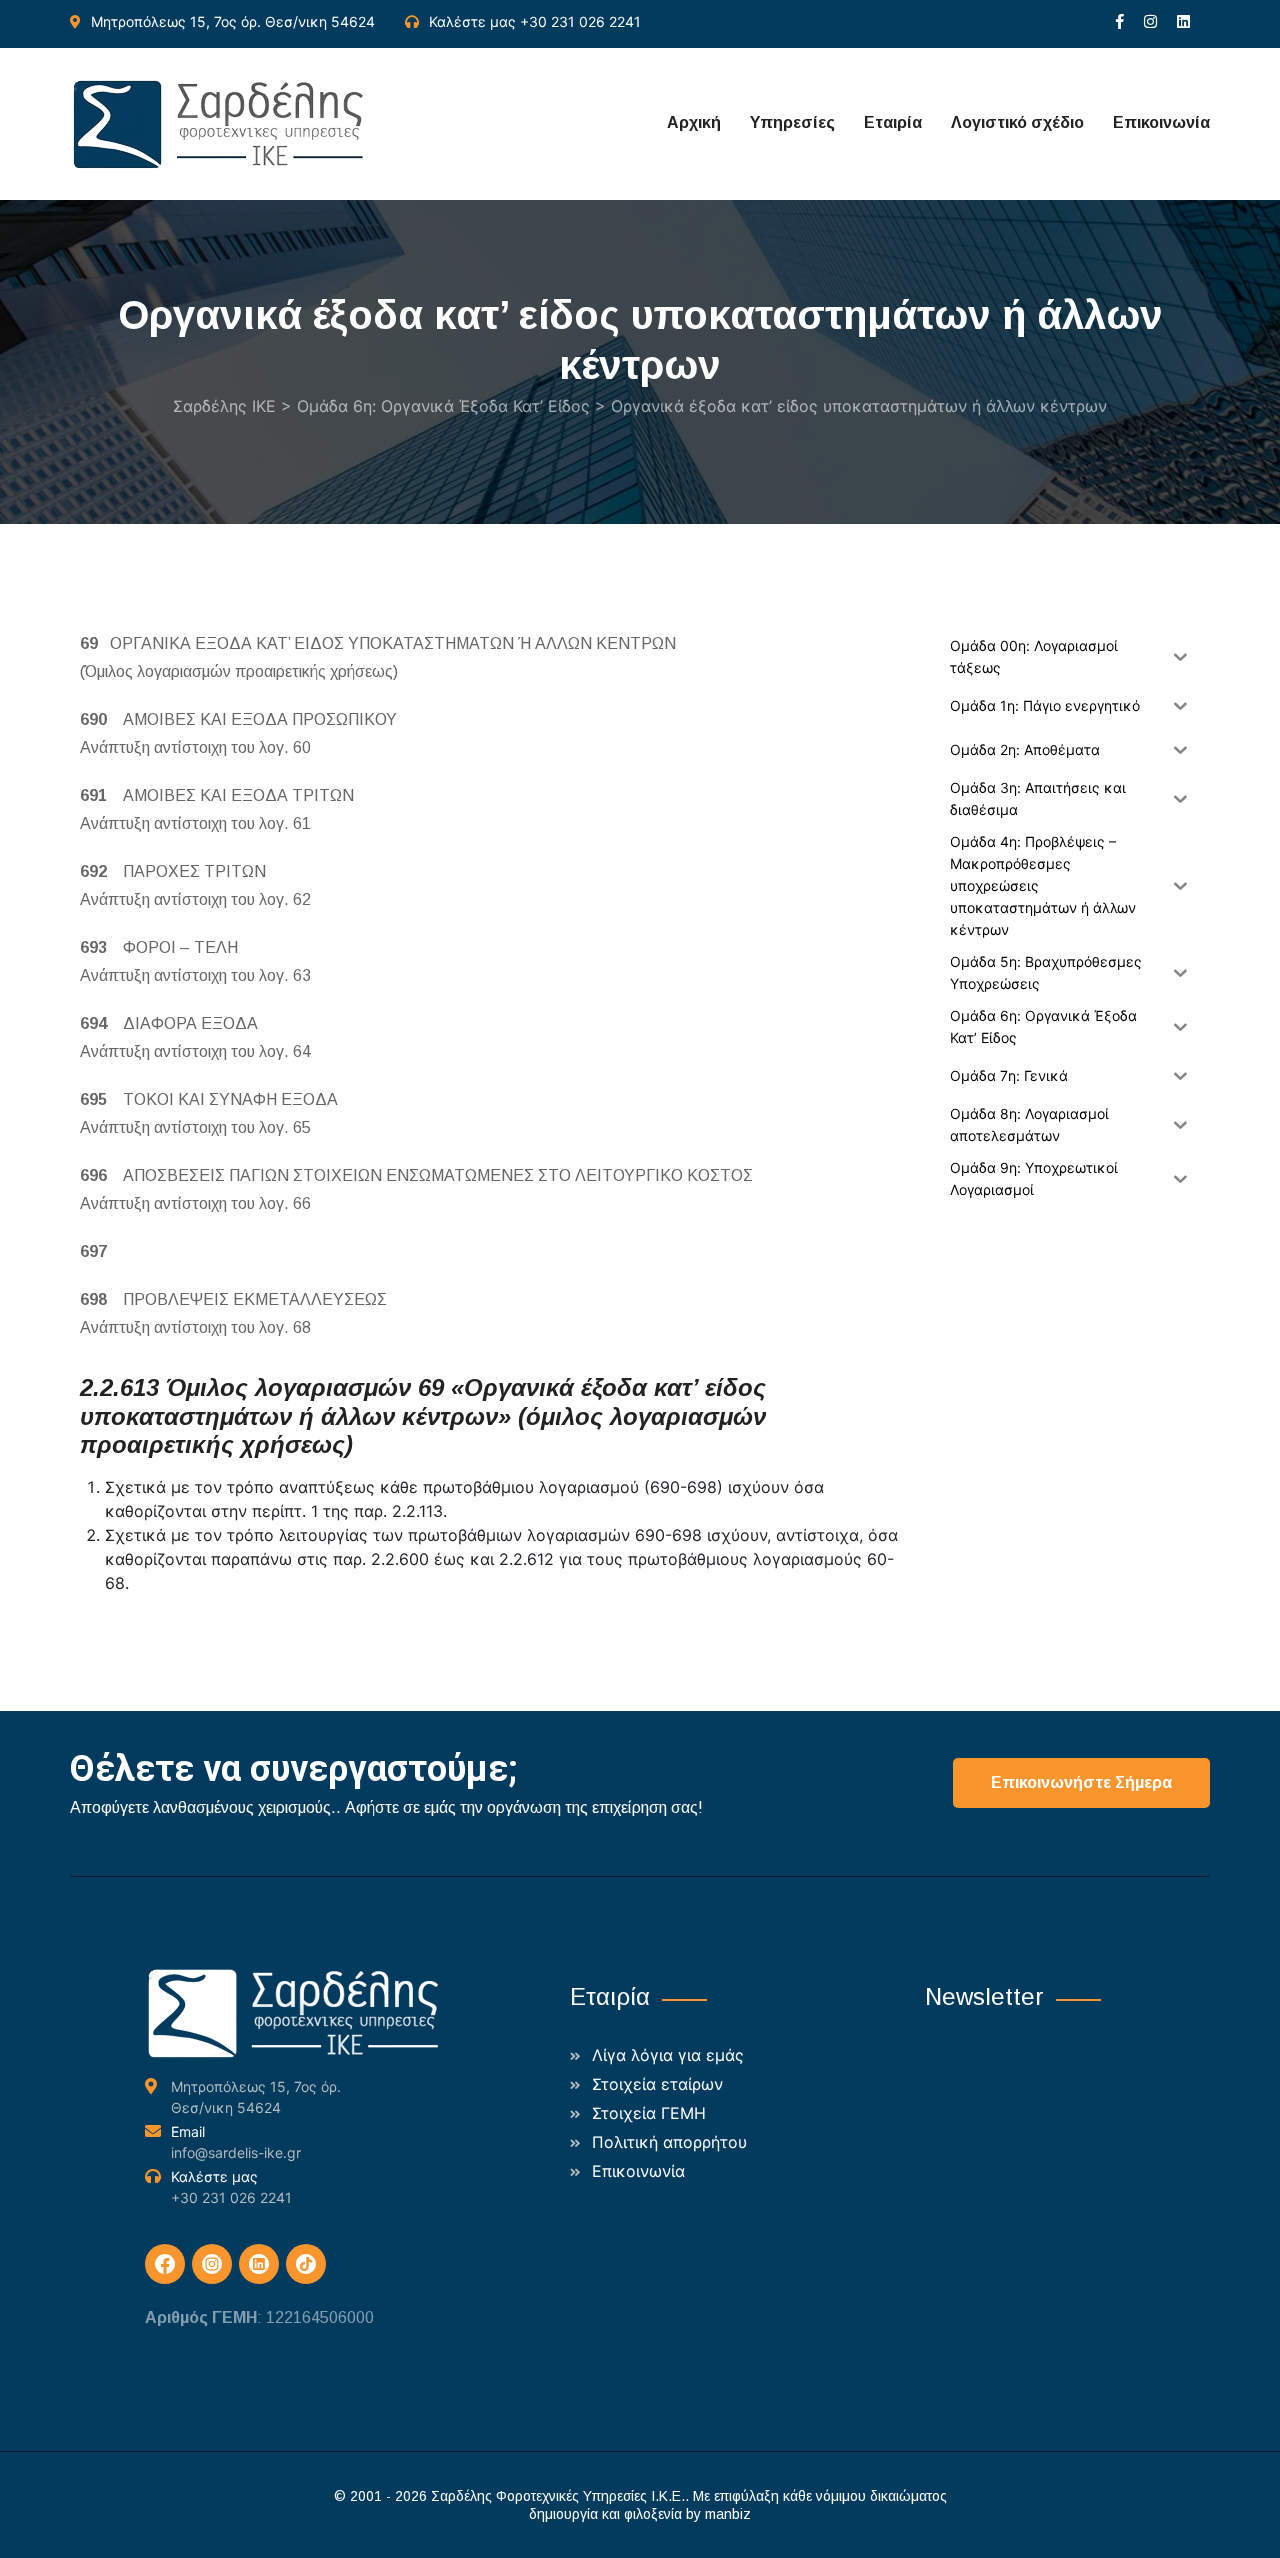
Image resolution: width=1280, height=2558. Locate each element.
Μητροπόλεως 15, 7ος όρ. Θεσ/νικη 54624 (233, 21)
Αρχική (694, 122)
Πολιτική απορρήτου (669, 2142)
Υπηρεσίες (792, 122)
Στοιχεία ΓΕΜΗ (649, 2113)
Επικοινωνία (1161, 122)
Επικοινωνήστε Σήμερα (1081, 1782)
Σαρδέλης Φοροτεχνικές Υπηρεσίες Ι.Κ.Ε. (558, 2496)
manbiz (728, 2514)
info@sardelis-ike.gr (236, 2152)
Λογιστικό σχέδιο (1017, 122)
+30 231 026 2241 (580, 21)
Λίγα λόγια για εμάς (668, 2055)
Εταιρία (893, 122)
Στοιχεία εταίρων (657, 2084)
